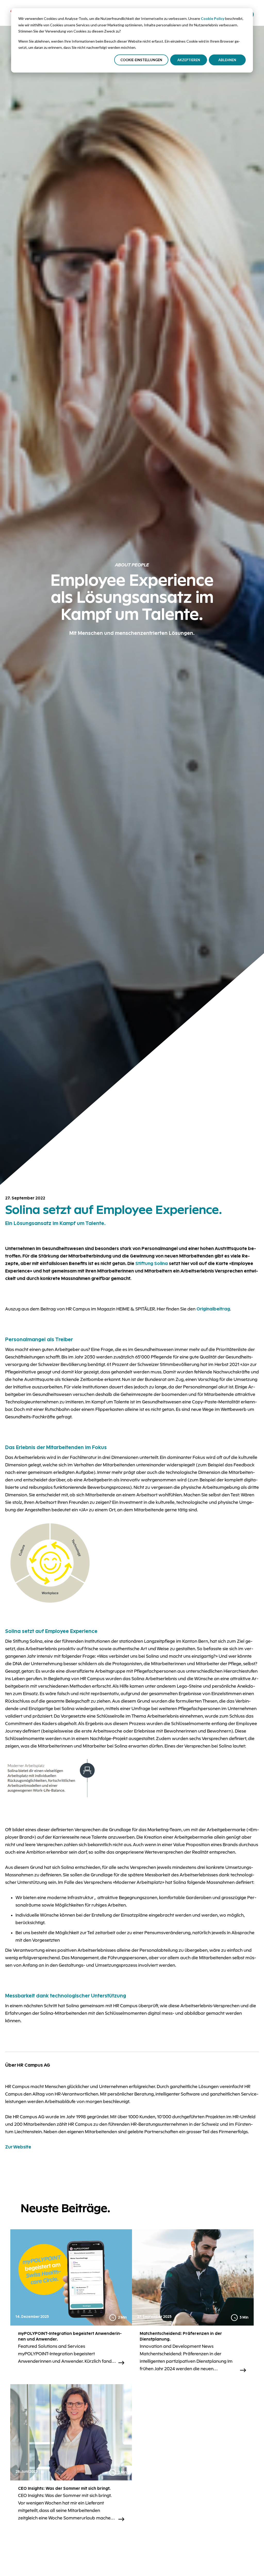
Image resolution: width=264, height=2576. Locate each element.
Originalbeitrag (213, 1309)
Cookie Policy (213, 18)
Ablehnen (227, 60)
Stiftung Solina (152, 1263)
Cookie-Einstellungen (141, 60)
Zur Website (19, 2147)
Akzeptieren (189, 60)
